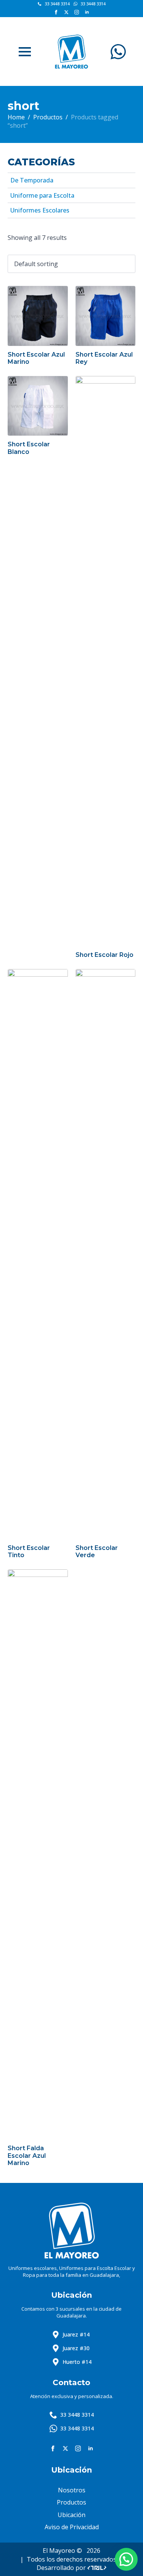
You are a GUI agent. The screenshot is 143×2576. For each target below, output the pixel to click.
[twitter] (66, 12)
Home (16, 117)
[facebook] (56, 12)
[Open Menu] (25, 52)
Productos (48, 117)
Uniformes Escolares (40, 210)
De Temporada (32, 180)
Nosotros (72, 2490)
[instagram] (77, 12)
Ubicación (71, 2515)
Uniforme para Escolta (42, 195)
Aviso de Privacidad (72, 2527)
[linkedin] (87, 12)
